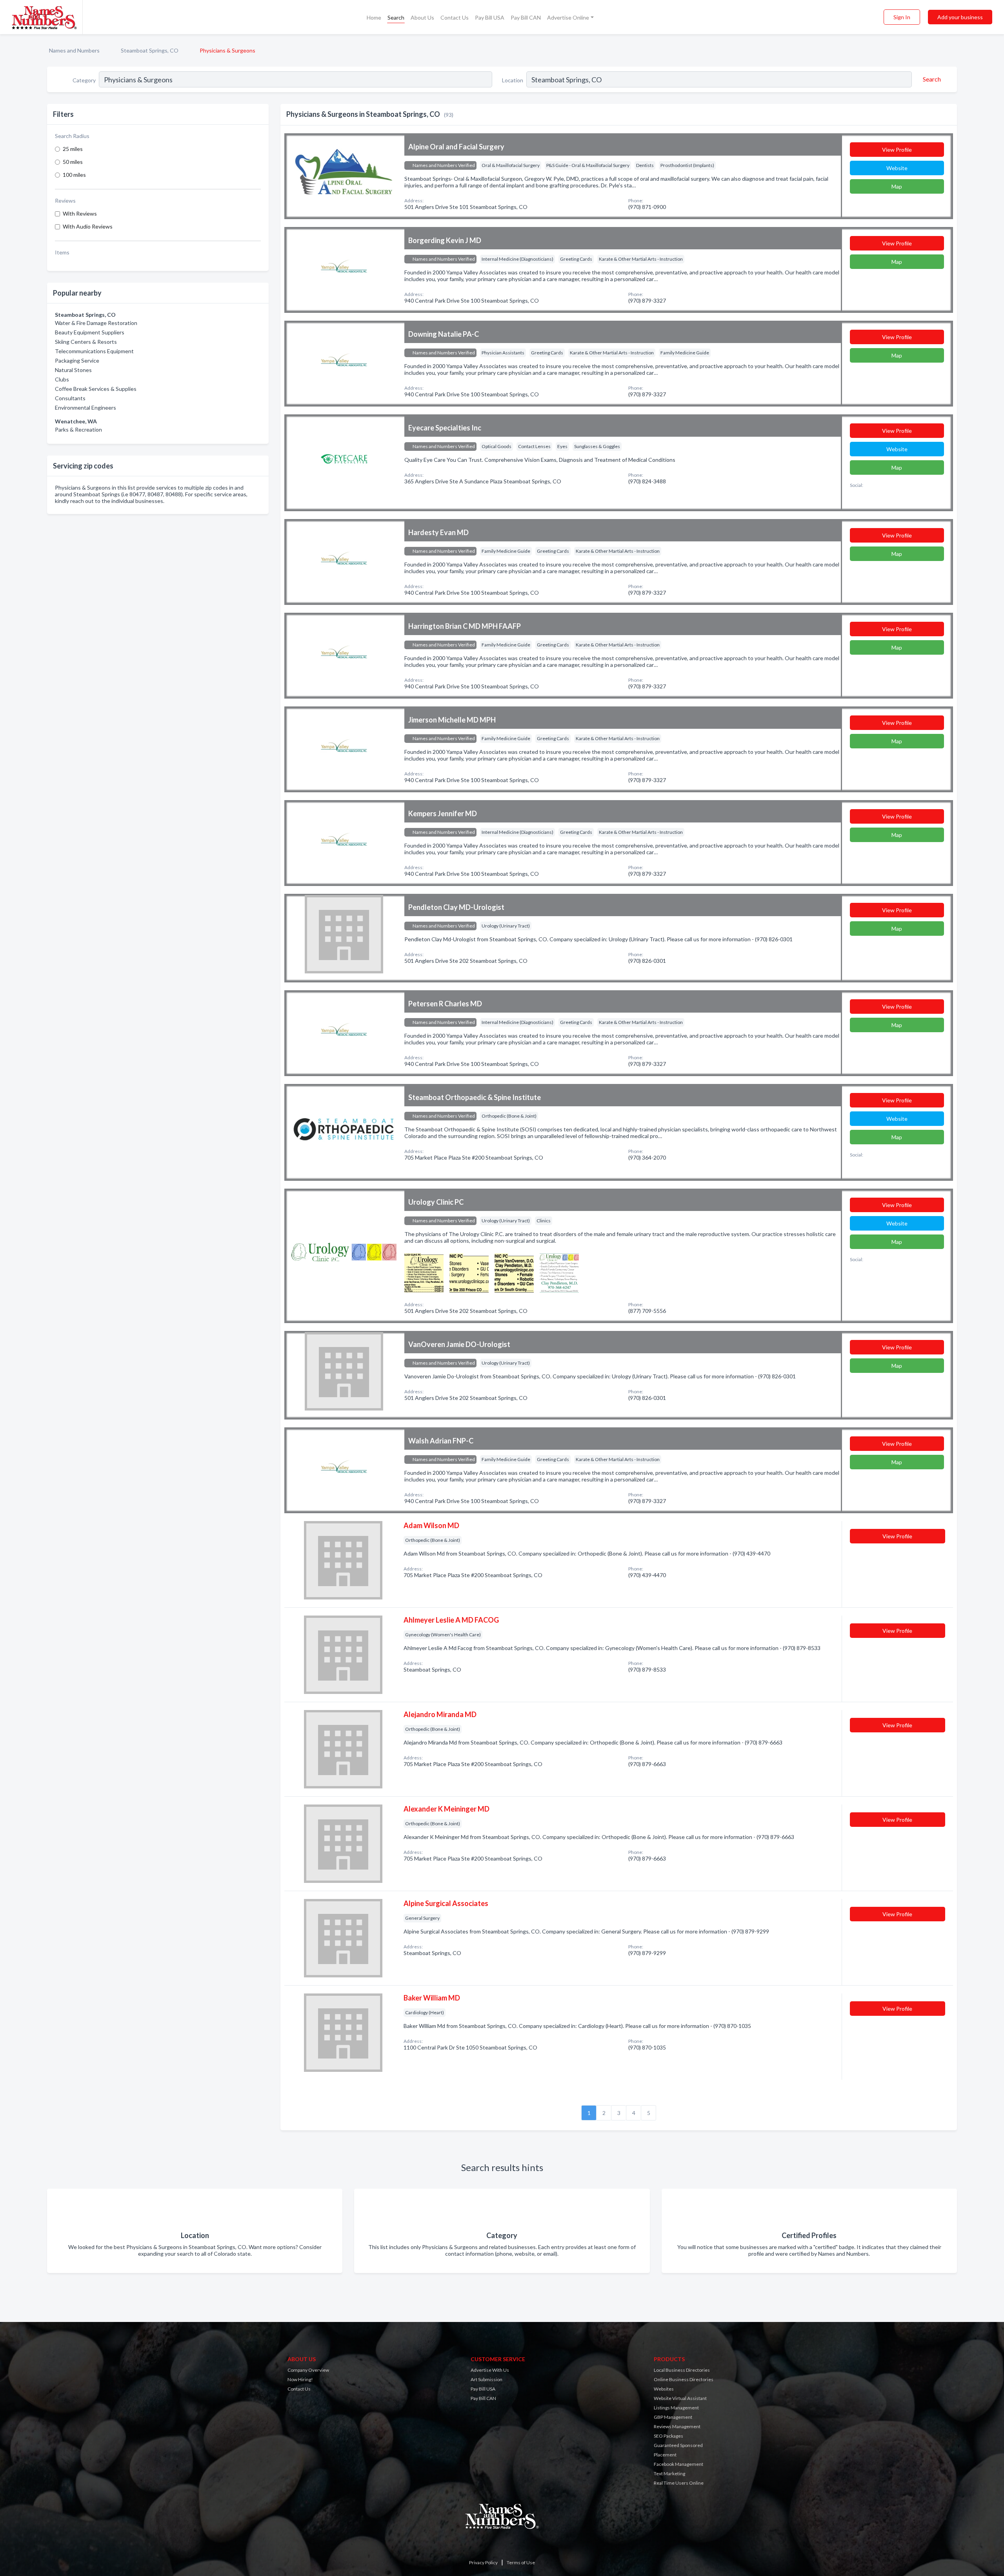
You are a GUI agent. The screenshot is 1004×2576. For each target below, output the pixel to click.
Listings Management (676, 2408)
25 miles (73, 149)
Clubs (62, 379)
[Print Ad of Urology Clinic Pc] (424, 1272)
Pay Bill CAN (526, 17)
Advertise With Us (490, 2370)
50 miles (73, 162)
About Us (422, 17)
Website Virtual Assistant (680, 2398)
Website (897, 168)
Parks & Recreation (78, 429)
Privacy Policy (483, 2562)
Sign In (902, 17)
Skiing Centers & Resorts (86, 342)
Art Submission (487, 2379)
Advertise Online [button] (568, 17)
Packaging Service (77, 360)
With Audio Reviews (88, 226)
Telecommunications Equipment (94, 351)
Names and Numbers (74, 50)
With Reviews (80, 213)
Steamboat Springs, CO (150, 50)
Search (396, 17)
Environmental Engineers (85, 408)
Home (374, 17)
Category (84, 80)
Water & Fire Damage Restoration (96, 323)
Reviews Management (677, 2426)
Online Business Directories (684, 2379)
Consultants (70, 398)
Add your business (960, 17)
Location (513, 80)
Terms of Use (521, 2562)
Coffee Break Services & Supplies (96, 389)
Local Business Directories (682, 2370)
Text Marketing (669, 2473)
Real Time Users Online (679, 2483)
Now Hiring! (300, 2379)
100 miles (74, 175)
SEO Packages (668, 2436)
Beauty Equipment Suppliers (90, 332)
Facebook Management (678, 2464)
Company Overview (308, 2370)
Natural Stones (73, 370)
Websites (664, 2389)
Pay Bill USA (490, 17)
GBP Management (673, 2417)
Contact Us (455, 17)
